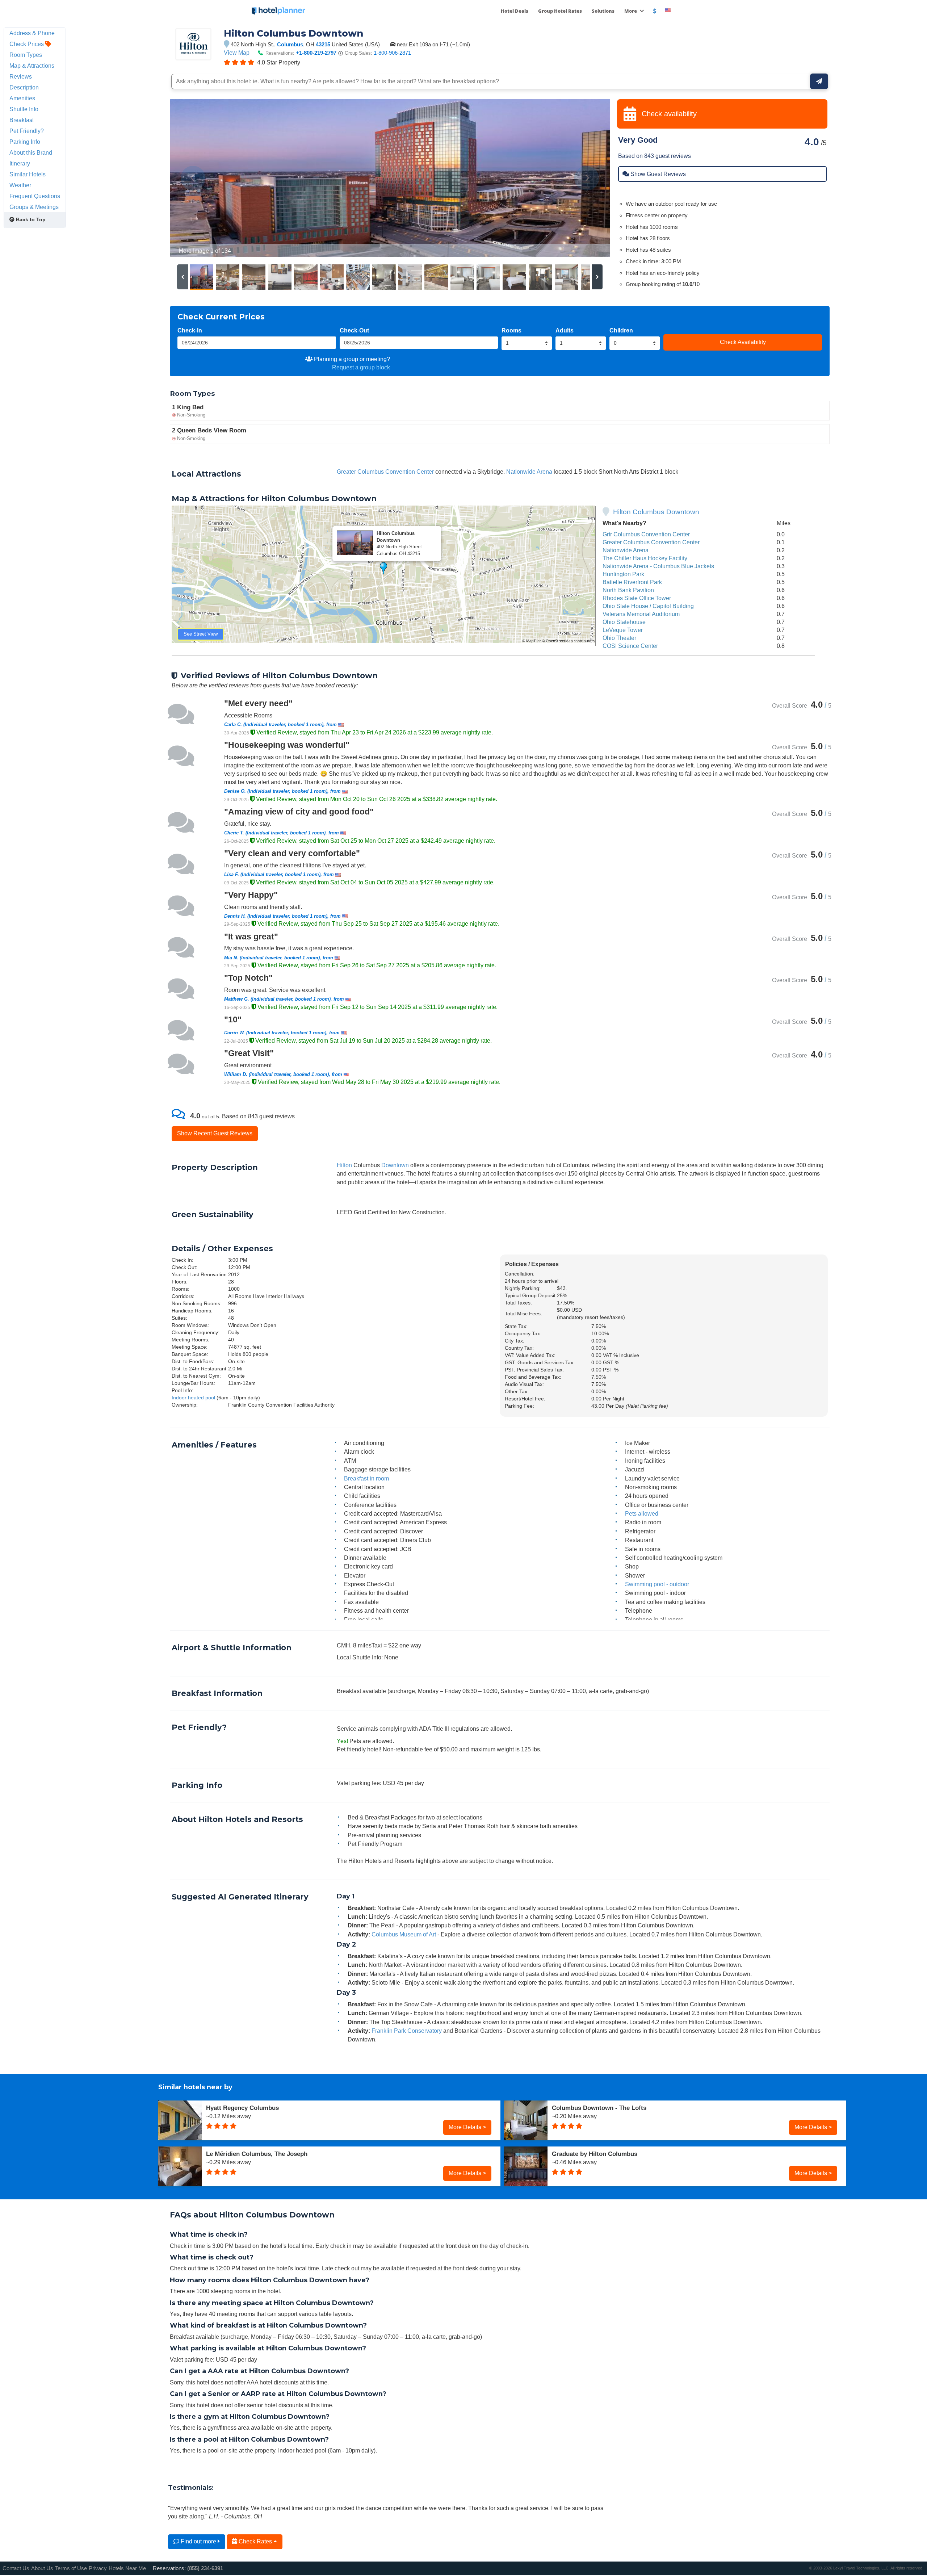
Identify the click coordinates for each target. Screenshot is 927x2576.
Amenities (22, 98)
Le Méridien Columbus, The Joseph (257, 2154)
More (631, 11)
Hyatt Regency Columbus (242, 2108)
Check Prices (27, 44)
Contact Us (16, 2568)
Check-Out (354, 330)
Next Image (587, 178)
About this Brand (31, 152)
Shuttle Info (24, 109)
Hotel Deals (515, 11)
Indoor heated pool (193, 1398)
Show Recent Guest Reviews (215, 1133)
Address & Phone (32, 33)
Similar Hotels (28, 174)
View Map (237, 53)
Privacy (98, 2568)
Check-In (190, 330)
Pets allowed (642, 1513)
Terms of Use (71, 2568)
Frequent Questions (35, 196)
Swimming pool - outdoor (657, 1584)
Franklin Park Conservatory (407, 2031)
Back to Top (30, 219)
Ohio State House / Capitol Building (648, 606)
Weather (20, 185)
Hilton (344, 1165)
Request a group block (361, 367)
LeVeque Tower (623, 630)
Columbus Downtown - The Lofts (599, 2108)
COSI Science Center (630, 646)
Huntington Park (623, 574)
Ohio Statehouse (624, 622)
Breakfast (22, 120)
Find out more (198, 2541)
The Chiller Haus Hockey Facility (645, 558)
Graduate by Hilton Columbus (595, 2154)
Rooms (511, 330)
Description (24, 87)
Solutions (603, 11)
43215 (323, 44)
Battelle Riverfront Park (632, 582)
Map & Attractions (32, 66)
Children (621, 330)
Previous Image (193, 178)
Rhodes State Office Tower (637, 598)
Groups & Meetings (34, 207)
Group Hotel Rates (560, 11)
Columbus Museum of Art (404, 1934)
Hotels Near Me (127, 2568)
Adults (565, 330)
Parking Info (25, 142)
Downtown (395, 1165)
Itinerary (20, 163)
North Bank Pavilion (628, 590)
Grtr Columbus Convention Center (646, 534)
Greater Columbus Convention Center (385, 472)
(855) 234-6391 (205, 2568)
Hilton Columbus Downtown (656, 512)
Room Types (26, 55)
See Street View (201, 634)
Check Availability (743, 342)
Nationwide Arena (529, 472)
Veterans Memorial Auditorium (641, 614)
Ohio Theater (619, 638)
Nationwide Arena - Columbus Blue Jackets (658, 566)
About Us (42, 2568)
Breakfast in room (366, 1478)
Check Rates (255, 2541)
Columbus (290, 44)
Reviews (21, 76)
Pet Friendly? (27, 131)
